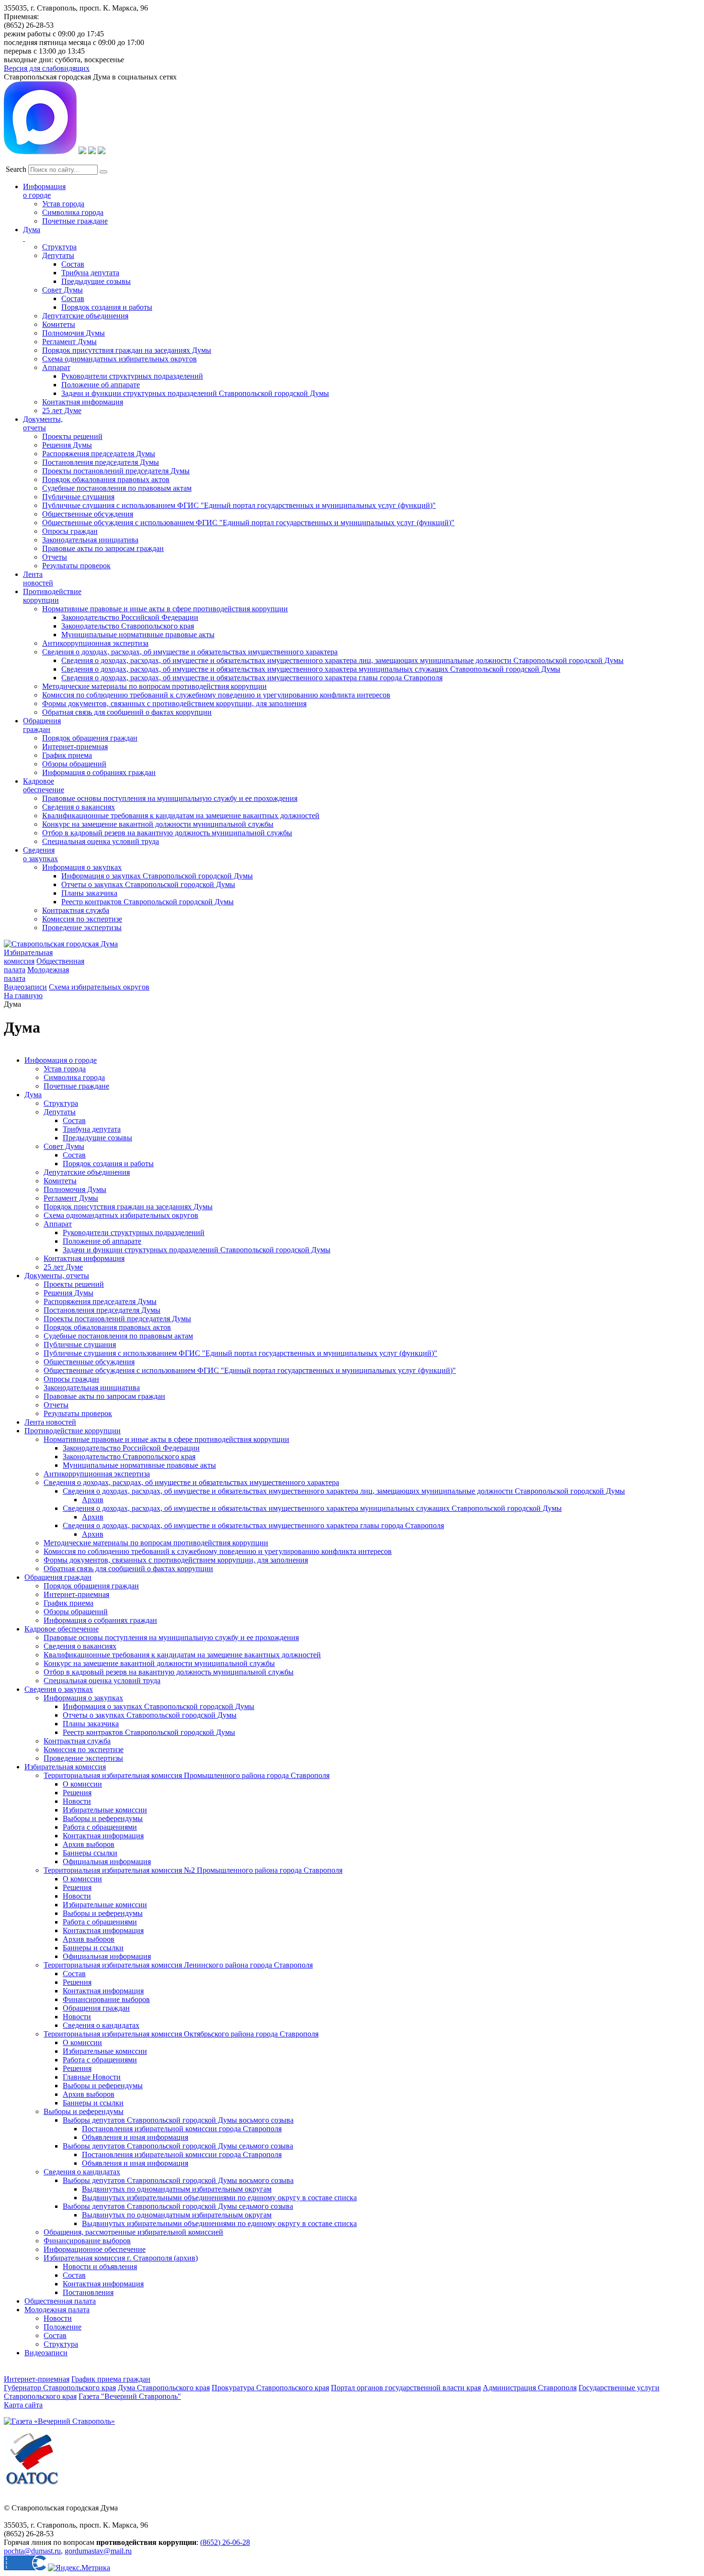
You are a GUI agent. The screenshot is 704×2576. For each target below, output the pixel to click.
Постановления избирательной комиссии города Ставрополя (182, 2129)
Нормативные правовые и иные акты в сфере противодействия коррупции (165, 609)
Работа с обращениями (100, 1827)
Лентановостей (38, 579)
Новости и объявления (100, 2267)
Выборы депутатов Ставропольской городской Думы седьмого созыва (178, 2146)
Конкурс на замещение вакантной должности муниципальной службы (158, 824)
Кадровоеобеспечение (44, 785)
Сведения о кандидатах (101, 2025)
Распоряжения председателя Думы (99, 454)
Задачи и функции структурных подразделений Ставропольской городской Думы (195, 393)
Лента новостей (50, 1422)
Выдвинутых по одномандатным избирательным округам (177, 2189)
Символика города (73, 212)
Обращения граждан (42, 725)
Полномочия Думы (74, 333)
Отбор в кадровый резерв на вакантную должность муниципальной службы (167, 833)
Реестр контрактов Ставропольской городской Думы (148, 902)
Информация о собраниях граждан (99, 772)
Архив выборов (89, 1844)
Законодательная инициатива (90, 540)
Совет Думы (62, 290)
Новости (77, 1801)
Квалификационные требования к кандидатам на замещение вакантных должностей (181, 816)
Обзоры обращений (74, 764)
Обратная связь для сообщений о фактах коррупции (127, 712)
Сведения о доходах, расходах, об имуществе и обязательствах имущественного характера (190, 652)
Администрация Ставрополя (530, 2388)
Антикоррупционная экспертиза (95, 643)
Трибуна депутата (90, 273)
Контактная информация (83, 402)
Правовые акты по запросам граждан (103, 548)
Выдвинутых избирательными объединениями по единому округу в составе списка (219, 2198)
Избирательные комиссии (105, 1810)
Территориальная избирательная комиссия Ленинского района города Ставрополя (178, 1965)
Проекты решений (72, 436)
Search (16, 169)
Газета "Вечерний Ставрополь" (130, 2396)
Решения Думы (67, 445)
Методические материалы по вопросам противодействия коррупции (154, 686)
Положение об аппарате (101, 385)
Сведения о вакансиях (79, 807)
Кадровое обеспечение (62, 1629)
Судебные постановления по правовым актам (117, 488)
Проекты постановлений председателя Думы (116, 471)
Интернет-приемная (75, 747)
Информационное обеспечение (95, 2249)
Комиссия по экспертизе (82, 919)
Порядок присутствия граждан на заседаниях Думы (127, 350)
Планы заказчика (89, 893)
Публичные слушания (78, 497)
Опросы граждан (70, 531)
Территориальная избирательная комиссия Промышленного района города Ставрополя (187, 1775)
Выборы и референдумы (103, 1818)
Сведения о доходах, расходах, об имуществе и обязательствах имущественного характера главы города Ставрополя (252, 678)
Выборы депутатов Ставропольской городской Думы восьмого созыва (178, 2120)
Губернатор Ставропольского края (60, 2388)
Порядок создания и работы (107, 307)
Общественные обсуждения (88, 514)
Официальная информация (107, 1862)
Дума (33, 1095)
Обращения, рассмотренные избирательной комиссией (133, 2232)
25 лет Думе (62, 411)
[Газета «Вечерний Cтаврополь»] (59, 2421)
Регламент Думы (69, 342)
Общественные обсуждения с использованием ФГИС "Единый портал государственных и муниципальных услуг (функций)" (248, 523)
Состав (73, 264)
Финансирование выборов (106, 1999)
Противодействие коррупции (52, 596)
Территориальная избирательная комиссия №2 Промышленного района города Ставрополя (193, 1870)
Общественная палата (60, 2301)
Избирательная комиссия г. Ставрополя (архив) (121, 2258)
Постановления (88, 2292)
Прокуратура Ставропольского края (270, 2388)
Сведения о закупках (40, 854)
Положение (62, 2327)
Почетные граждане (75, 221)
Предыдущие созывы (96, 281)
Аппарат (56, 367)
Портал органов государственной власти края (406, 2388)
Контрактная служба (76, 910)
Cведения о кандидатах (82, 2172)
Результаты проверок (76, 566)
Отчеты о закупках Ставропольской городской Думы (148, 884)
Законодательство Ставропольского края (128, 626)
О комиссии (82, 1784)
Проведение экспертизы (82, 928)
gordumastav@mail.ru (98, 2551)
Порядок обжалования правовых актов (106, 479)
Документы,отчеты (43, 423)
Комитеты (59, 324)
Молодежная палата (57, 2310)
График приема (67, 755)
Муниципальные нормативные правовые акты (138, 635)
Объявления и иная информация (135, 2137)
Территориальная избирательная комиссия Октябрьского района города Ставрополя (181, 2034)
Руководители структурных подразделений (132, 376)
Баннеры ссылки (90, 1853)
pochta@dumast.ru (32, 2551)
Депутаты (58, 255)
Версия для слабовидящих (47, 68)
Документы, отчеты (57, 1276)
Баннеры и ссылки (93, 1948)
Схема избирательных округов (99, 987)
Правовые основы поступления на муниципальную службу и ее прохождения (170, 798)
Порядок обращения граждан (90, 738)
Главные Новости (92, 2077)
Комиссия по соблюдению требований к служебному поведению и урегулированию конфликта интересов (216, 695)
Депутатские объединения (85, 316)
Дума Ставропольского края (164, 2388)
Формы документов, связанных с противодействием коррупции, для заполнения (174, 703)
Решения (77, 1793)
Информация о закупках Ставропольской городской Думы (157, 876)
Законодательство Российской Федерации (130, 617)
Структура (59, 247)
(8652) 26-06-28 (225, 2542)
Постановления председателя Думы (101, 462)
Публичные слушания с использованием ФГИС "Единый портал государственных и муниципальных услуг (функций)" (239, 505)
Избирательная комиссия (28, 957)
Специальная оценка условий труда (101, 841)
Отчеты (55, 557)
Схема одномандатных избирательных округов (119, 359)
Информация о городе (44, 191)
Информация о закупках (82, 867)
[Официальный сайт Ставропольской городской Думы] (61, 944)
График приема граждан (111, 2379)
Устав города (63, 204)
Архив (93, 1500)
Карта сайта (23, 2405)
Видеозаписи (25, 987)
